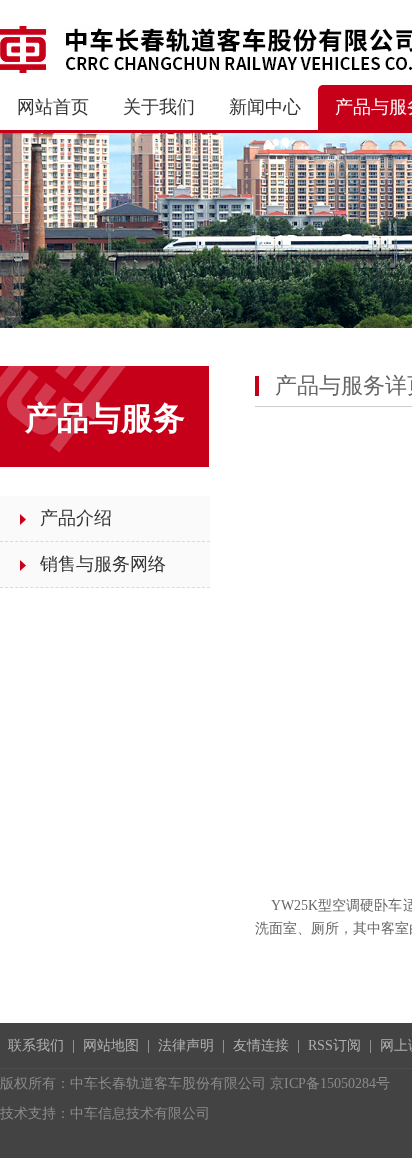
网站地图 (111, 1045)
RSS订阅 (334, 1045)
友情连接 (261, 1045)
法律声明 (186, 1045)
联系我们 (36, 1045)
